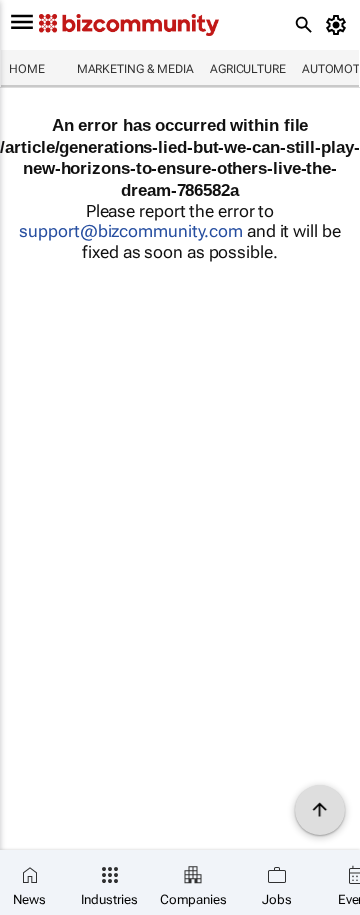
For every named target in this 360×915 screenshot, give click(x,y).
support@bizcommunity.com (131, 231)
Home (27, 69)
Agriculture (248, 69)
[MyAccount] (339, 25)
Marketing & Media (135, 69)
